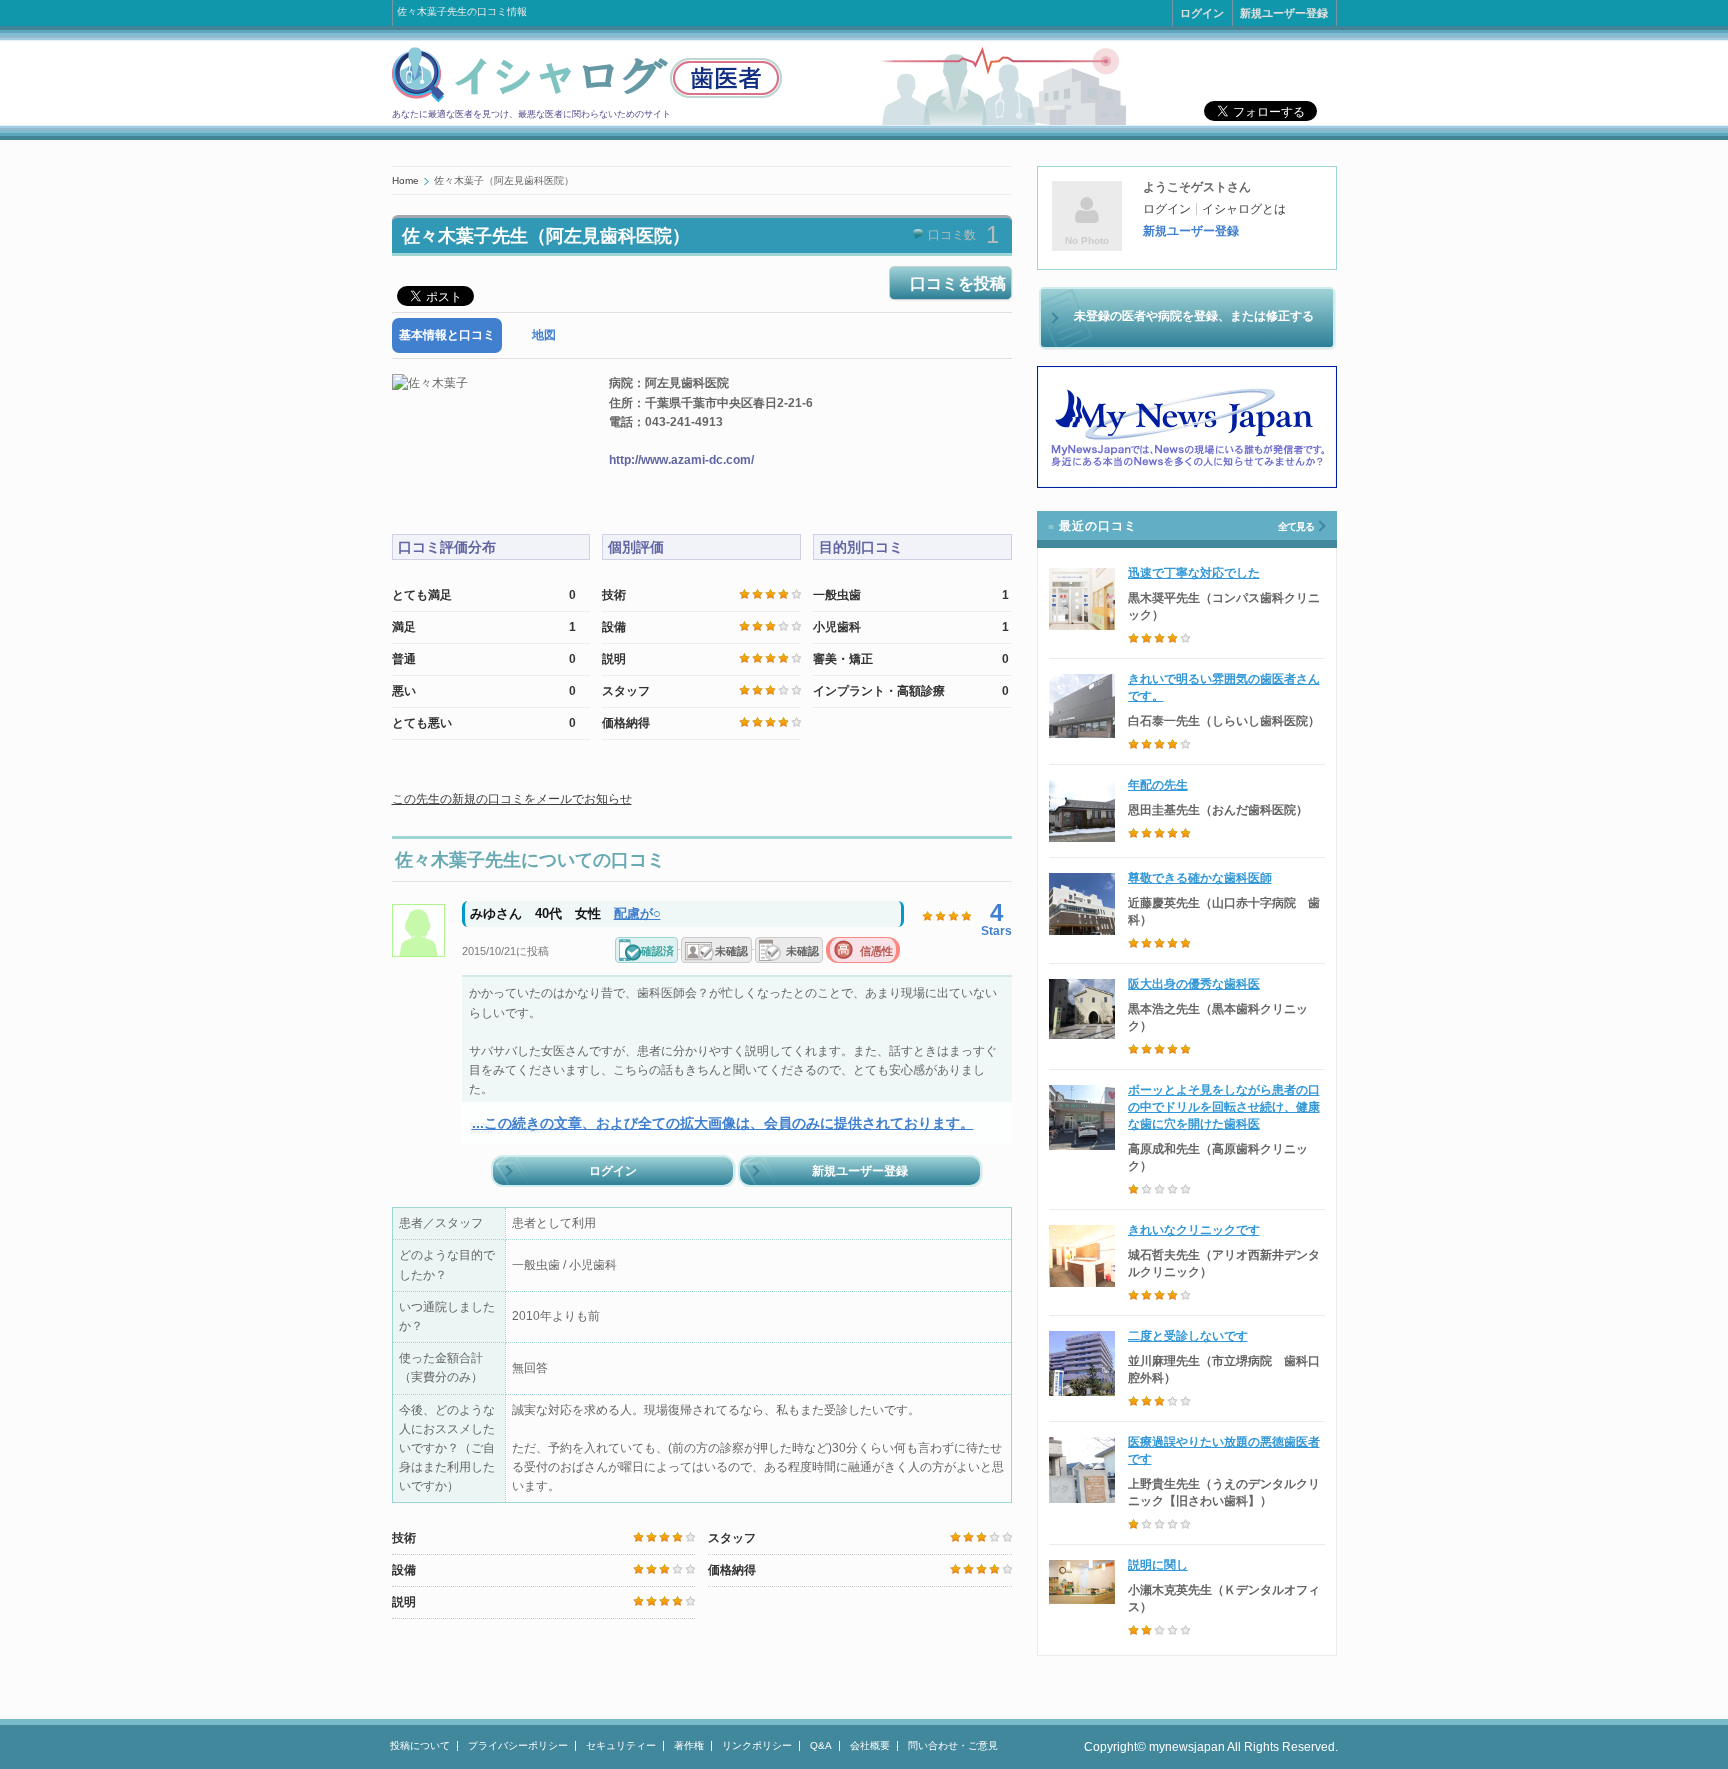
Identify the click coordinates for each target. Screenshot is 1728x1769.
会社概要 (870, 1745)
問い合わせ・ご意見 (953, 1745)
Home (405, 180)
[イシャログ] (587, 99)
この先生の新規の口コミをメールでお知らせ (512, 799)
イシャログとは (1244, 209)
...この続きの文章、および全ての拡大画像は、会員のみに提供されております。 (723, 1123)
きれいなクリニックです (1194, 1230)
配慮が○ (637, 913)
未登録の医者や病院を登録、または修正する (1194, 316)
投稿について (420, 1745)
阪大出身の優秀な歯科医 (1194, 984)
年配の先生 (1158, 785)
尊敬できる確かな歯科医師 (1200, 878)
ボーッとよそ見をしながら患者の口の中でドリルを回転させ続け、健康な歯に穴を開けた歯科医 (1224, 1107)
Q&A (821, 1745)
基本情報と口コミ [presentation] (447, 335)
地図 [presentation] (544, 335)
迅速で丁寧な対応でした (1194, 573)
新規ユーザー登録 (1284, 13)
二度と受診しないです (1188, 1336)
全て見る (1296, 526)
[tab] (447, 335)
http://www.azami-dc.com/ (681, 460)
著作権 (689, 1745)
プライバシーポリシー (518, 1745)
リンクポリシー (757, 1745)
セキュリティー (621, 1745)
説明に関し (1158, 1565)
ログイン (1202, 13)
